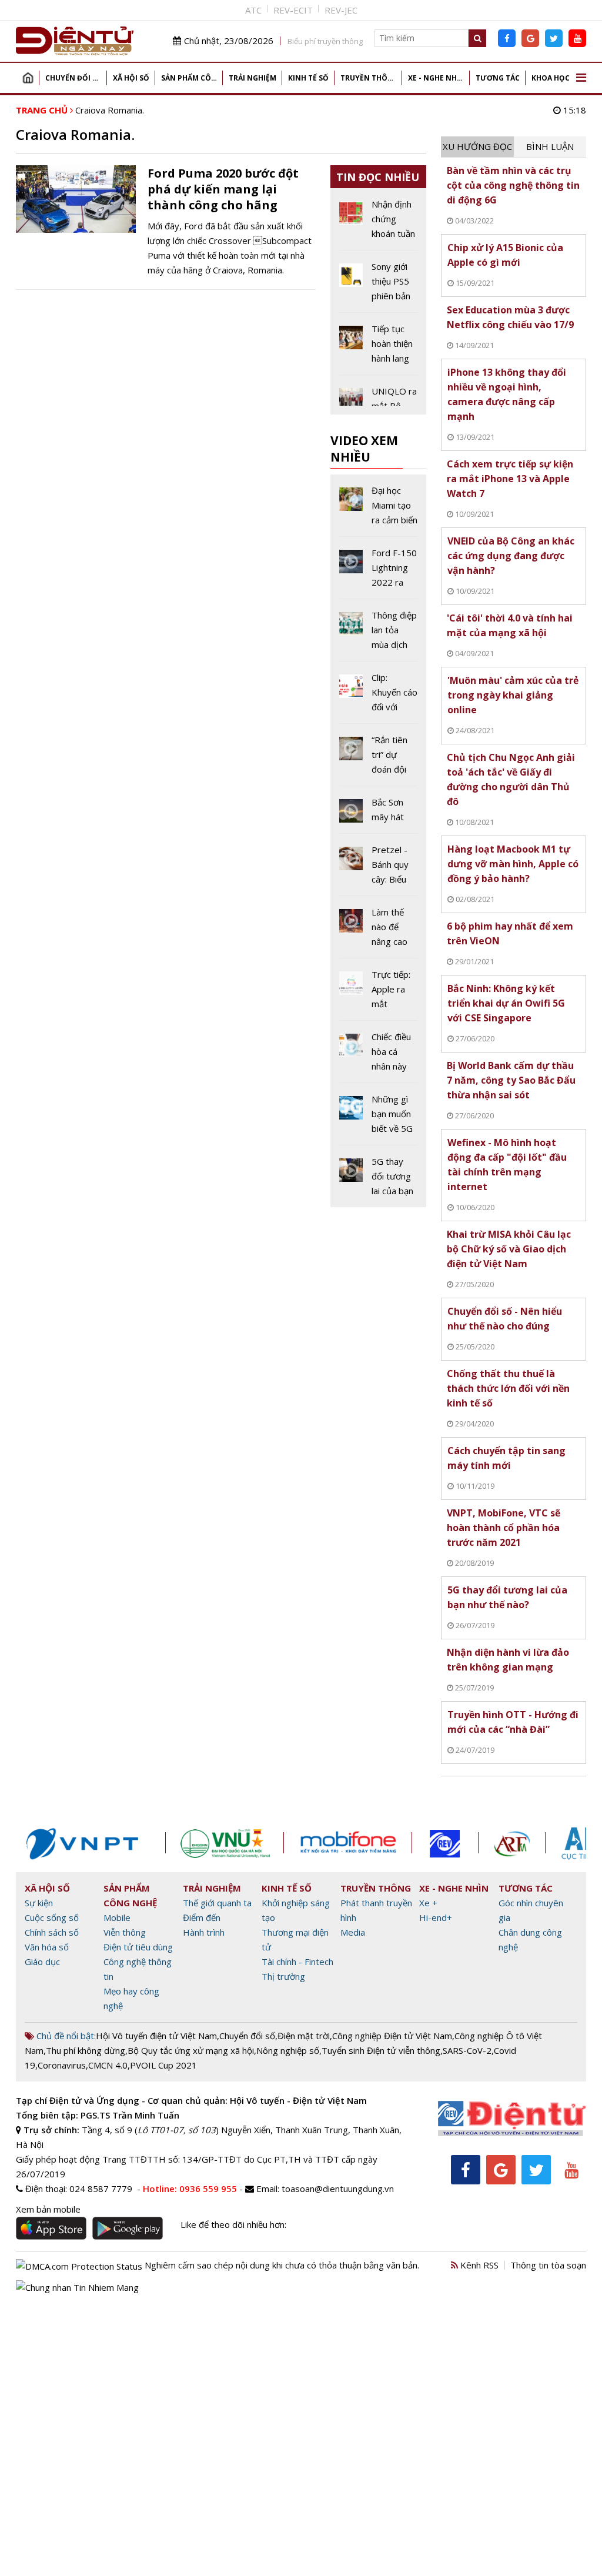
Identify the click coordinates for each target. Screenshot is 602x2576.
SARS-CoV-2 (467, 2050)
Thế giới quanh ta (217, 1903)
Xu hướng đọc (477, 146)
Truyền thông (369, 78)
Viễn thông (125, 1932)
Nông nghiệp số (288, 2050)
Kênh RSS (478, 2265)
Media (353, 1932)
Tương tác (498, 78)
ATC (253, 10)
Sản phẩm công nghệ (192, 78)
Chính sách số (52, 1932)
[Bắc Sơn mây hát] (379, 814)
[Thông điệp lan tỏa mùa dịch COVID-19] (379, 634)
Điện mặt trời (304, 2036)
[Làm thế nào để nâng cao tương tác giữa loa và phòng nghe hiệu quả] (379, 931)
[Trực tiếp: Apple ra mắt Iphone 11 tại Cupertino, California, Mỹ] (379, 994)
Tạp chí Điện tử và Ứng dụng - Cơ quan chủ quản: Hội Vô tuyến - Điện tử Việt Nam (191, 2100)
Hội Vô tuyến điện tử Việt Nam (156, 2036)
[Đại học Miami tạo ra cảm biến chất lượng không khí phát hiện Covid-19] (379, 510)
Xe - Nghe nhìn (437, 78)
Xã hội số (131, 78)
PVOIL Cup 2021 (163, 2065)
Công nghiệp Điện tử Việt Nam (392, 2036)
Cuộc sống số (52, 1917)
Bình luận (550, 146)
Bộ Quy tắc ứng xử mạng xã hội (191, 2050)
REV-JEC (341, 10)
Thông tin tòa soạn (548, 2265)
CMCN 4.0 (108, 2065)
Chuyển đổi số (74, 78)
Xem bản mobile (48, 2209)
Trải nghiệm (252, 78)
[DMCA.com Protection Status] (79, 2265)
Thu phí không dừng (86, 2050)
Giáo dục (42, 1962)
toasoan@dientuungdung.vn (338, 2189)
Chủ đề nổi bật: (65, 2036)
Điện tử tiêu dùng (138, 1947)
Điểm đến (202, 1917)
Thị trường (283, 1976)
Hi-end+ (436, 1917)
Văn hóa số (47, 1947)
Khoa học (551, 78)
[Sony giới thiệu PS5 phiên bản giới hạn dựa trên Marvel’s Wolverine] (379, 286)
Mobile (117, 1917)
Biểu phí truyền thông (325, 41)
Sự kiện (39, 1903)
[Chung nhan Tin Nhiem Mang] (77, 2287)
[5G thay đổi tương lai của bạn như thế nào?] (379, 1176)
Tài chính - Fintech (297, 1962)
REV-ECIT (293, 10)
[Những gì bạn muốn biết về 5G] (379, 1118)
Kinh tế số (308, 78)
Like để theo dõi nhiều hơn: (233, 2224)
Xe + (428, 1903)
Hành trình (204, 1932)
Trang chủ (28, 78)
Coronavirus (62, 2065)
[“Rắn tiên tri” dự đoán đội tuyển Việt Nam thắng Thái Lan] (379, 759)
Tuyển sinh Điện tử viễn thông (381, 2050)
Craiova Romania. (110, 110)
